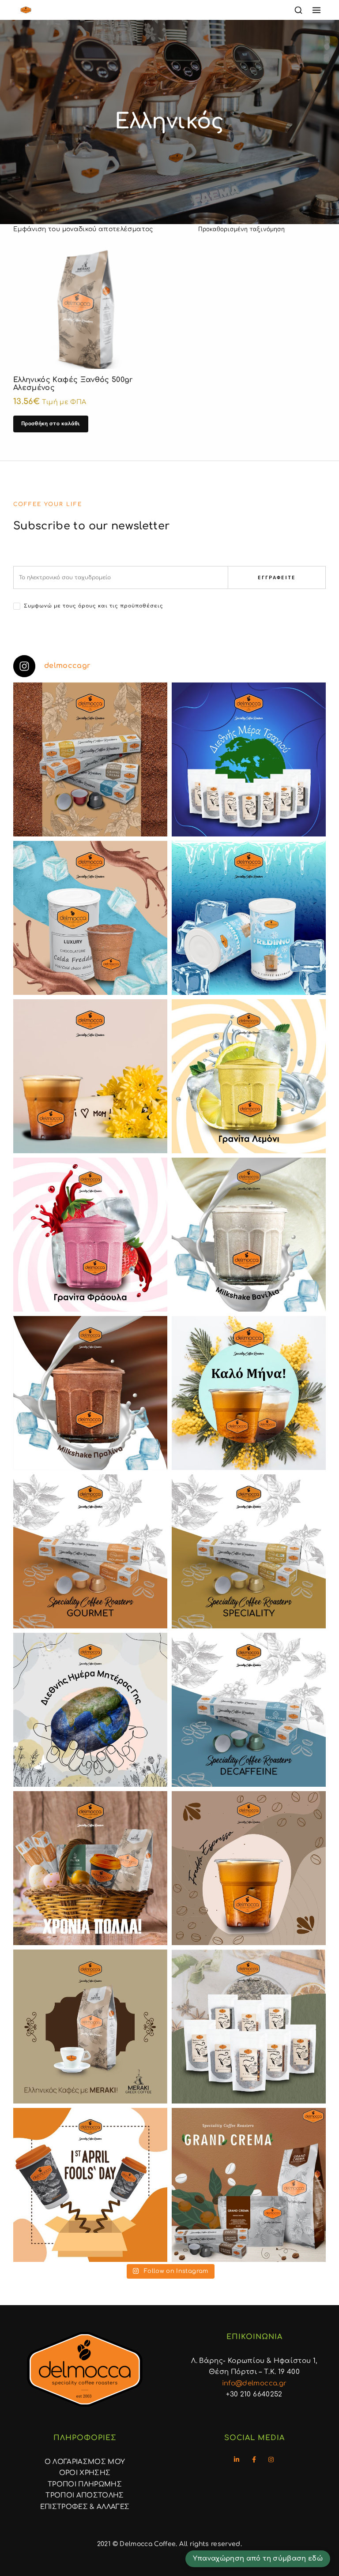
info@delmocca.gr (254, 2383)
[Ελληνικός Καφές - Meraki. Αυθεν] (90, 2027)
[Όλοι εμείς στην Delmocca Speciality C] (90, 1710)
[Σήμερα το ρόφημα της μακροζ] (249, 759)
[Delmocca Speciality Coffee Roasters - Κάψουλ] (90, 1551)
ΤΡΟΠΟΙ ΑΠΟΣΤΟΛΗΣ (85, 2495)
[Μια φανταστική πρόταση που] (249, 1076)
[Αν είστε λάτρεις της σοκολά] (90, 918)
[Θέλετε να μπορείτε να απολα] (90, 759)
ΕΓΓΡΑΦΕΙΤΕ (277, 577)
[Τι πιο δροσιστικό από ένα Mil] (249, 1235)
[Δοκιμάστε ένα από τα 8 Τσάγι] (249, 2027)
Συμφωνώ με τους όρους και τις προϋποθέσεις (94, 606)
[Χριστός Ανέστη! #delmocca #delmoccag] (90, 1868)
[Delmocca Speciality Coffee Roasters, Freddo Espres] (249, 1868)
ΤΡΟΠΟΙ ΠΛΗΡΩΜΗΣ (85, 2484)
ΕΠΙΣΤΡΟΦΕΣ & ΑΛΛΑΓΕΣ (85, 2507)
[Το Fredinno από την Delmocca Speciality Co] (249, 918)
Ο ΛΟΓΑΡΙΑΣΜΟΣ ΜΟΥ (85, 2462)
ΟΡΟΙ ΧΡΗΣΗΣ (85, 2473)
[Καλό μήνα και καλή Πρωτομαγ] (249, 1393)
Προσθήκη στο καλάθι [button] (51, 423)
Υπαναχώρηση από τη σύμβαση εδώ (258, 2558)
